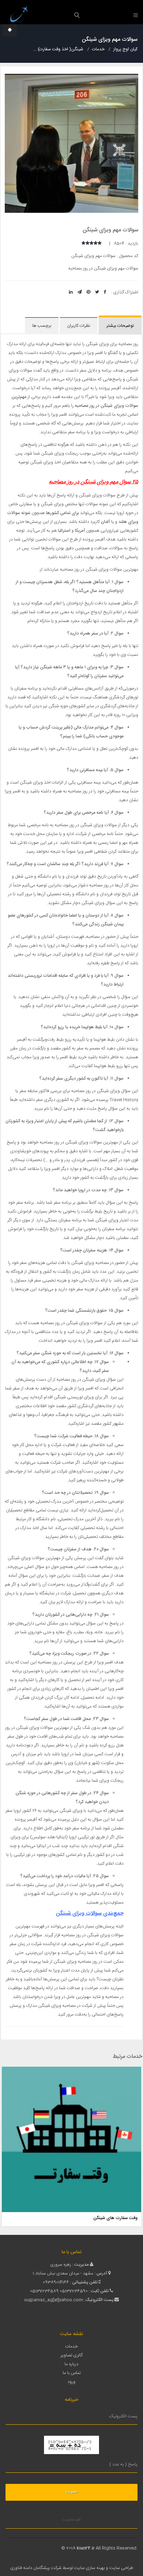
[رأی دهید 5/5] (83, 243)
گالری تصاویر (71, 2355)
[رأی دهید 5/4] (87, 243)
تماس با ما (72, 2373)
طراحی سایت (121, 2568)
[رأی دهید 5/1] (100, 243)
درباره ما (71, 2364)
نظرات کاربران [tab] (79, 326)
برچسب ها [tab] (42, 326)
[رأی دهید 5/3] (91, 243)
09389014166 (56, 2282)
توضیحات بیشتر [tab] (120, 326)
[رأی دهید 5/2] (96, 243)
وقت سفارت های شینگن (115, 2218)
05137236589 (44, 2291)
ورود (71, 2382)
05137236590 (74, 2291)
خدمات (71, 2346)
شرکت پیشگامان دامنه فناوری (36, 2568)
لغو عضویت (71, 2520)
